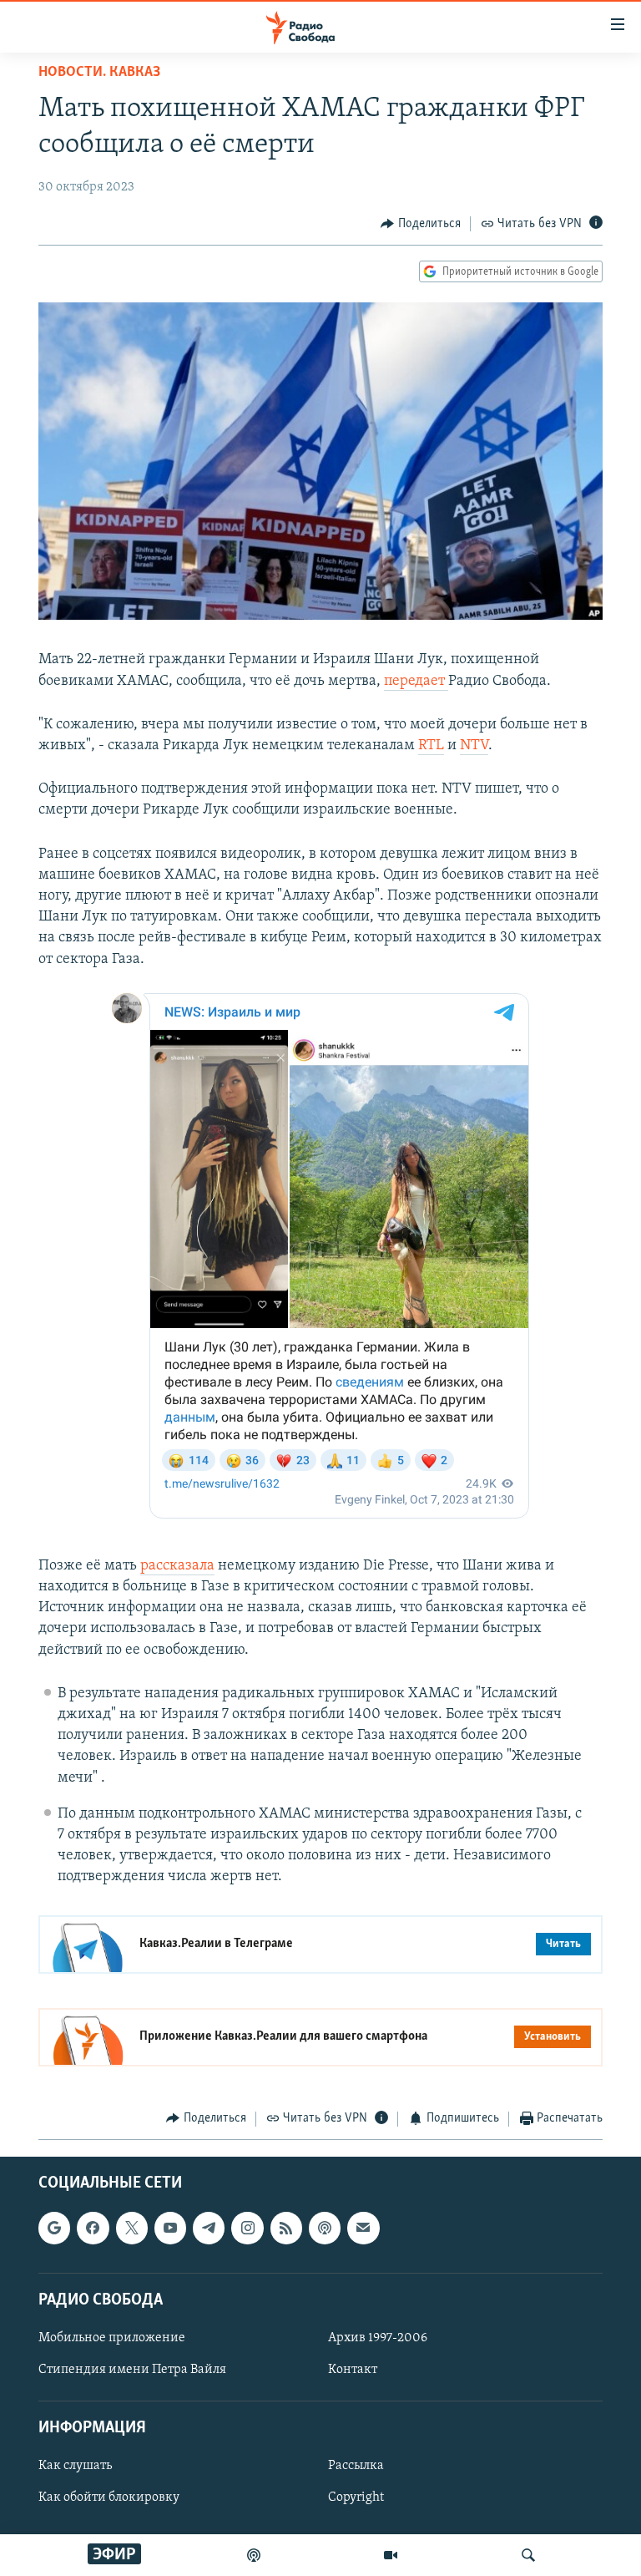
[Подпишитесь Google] (54, 2228)
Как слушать (75, 2466)
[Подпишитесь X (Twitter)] (132, 2228)
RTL (431, 746)
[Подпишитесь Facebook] (93, 2228)
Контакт (353, 2370)
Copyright (356, 2497)
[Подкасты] (325, 2228)
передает (416, 682)
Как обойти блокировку (109, 2497)
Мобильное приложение (112, 2338)
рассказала (177, 1566)
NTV (474, 746)
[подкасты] (254, 2555)
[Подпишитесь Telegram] (209, 2228)
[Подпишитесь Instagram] (247, 2228)
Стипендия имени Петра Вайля (132, 2370)
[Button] (421, 224)
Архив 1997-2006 (378, 2338)
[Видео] (391, 2555)
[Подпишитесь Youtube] (170, 2228)
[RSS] (286, 2228)
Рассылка (356, 2466)
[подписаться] (363, 2228)
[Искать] (528, 2555)
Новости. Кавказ (99, 73)
